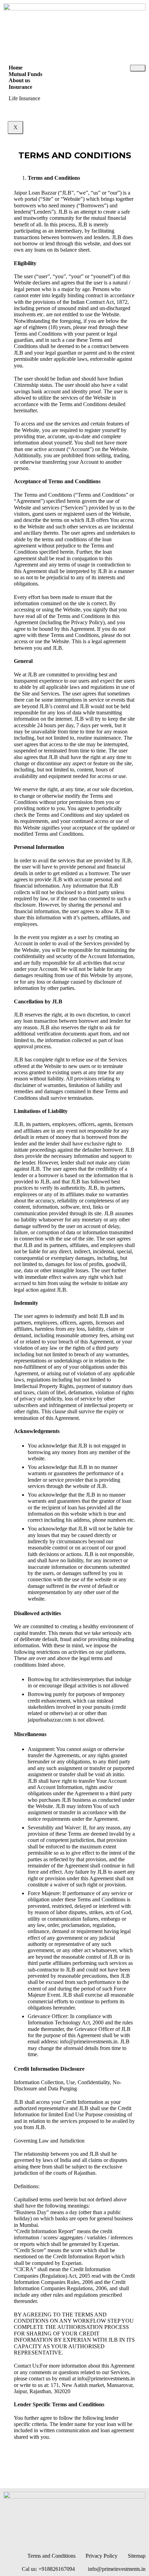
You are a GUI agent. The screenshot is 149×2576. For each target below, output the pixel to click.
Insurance (20, 87)
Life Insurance (24, 98)
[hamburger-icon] (138, 68)
